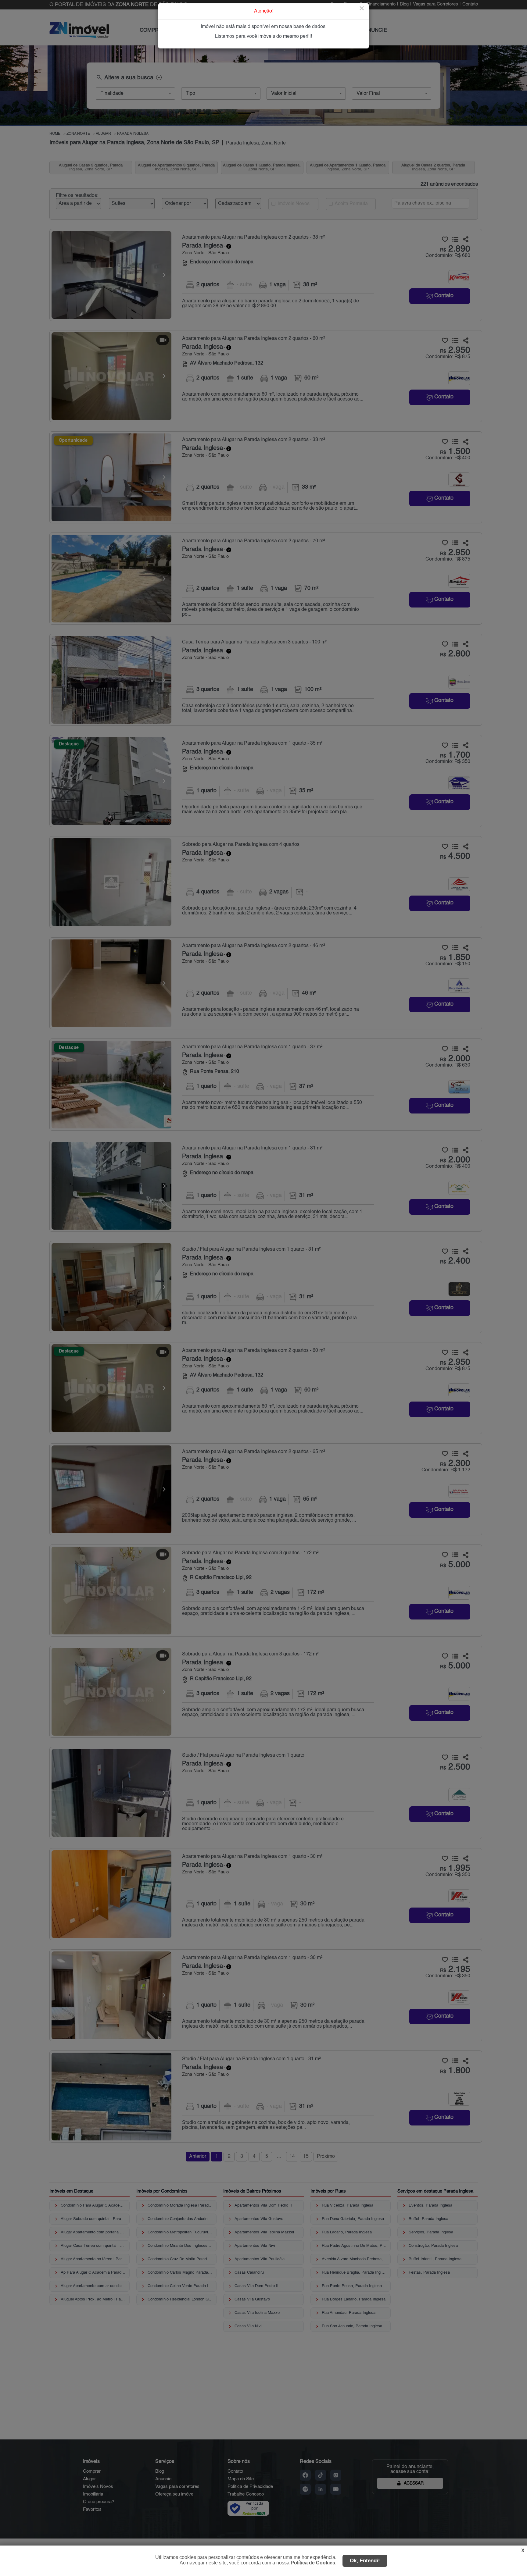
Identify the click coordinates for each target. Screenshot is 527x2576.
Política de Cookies (313, 2563)
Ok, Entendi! (365, 2561)
